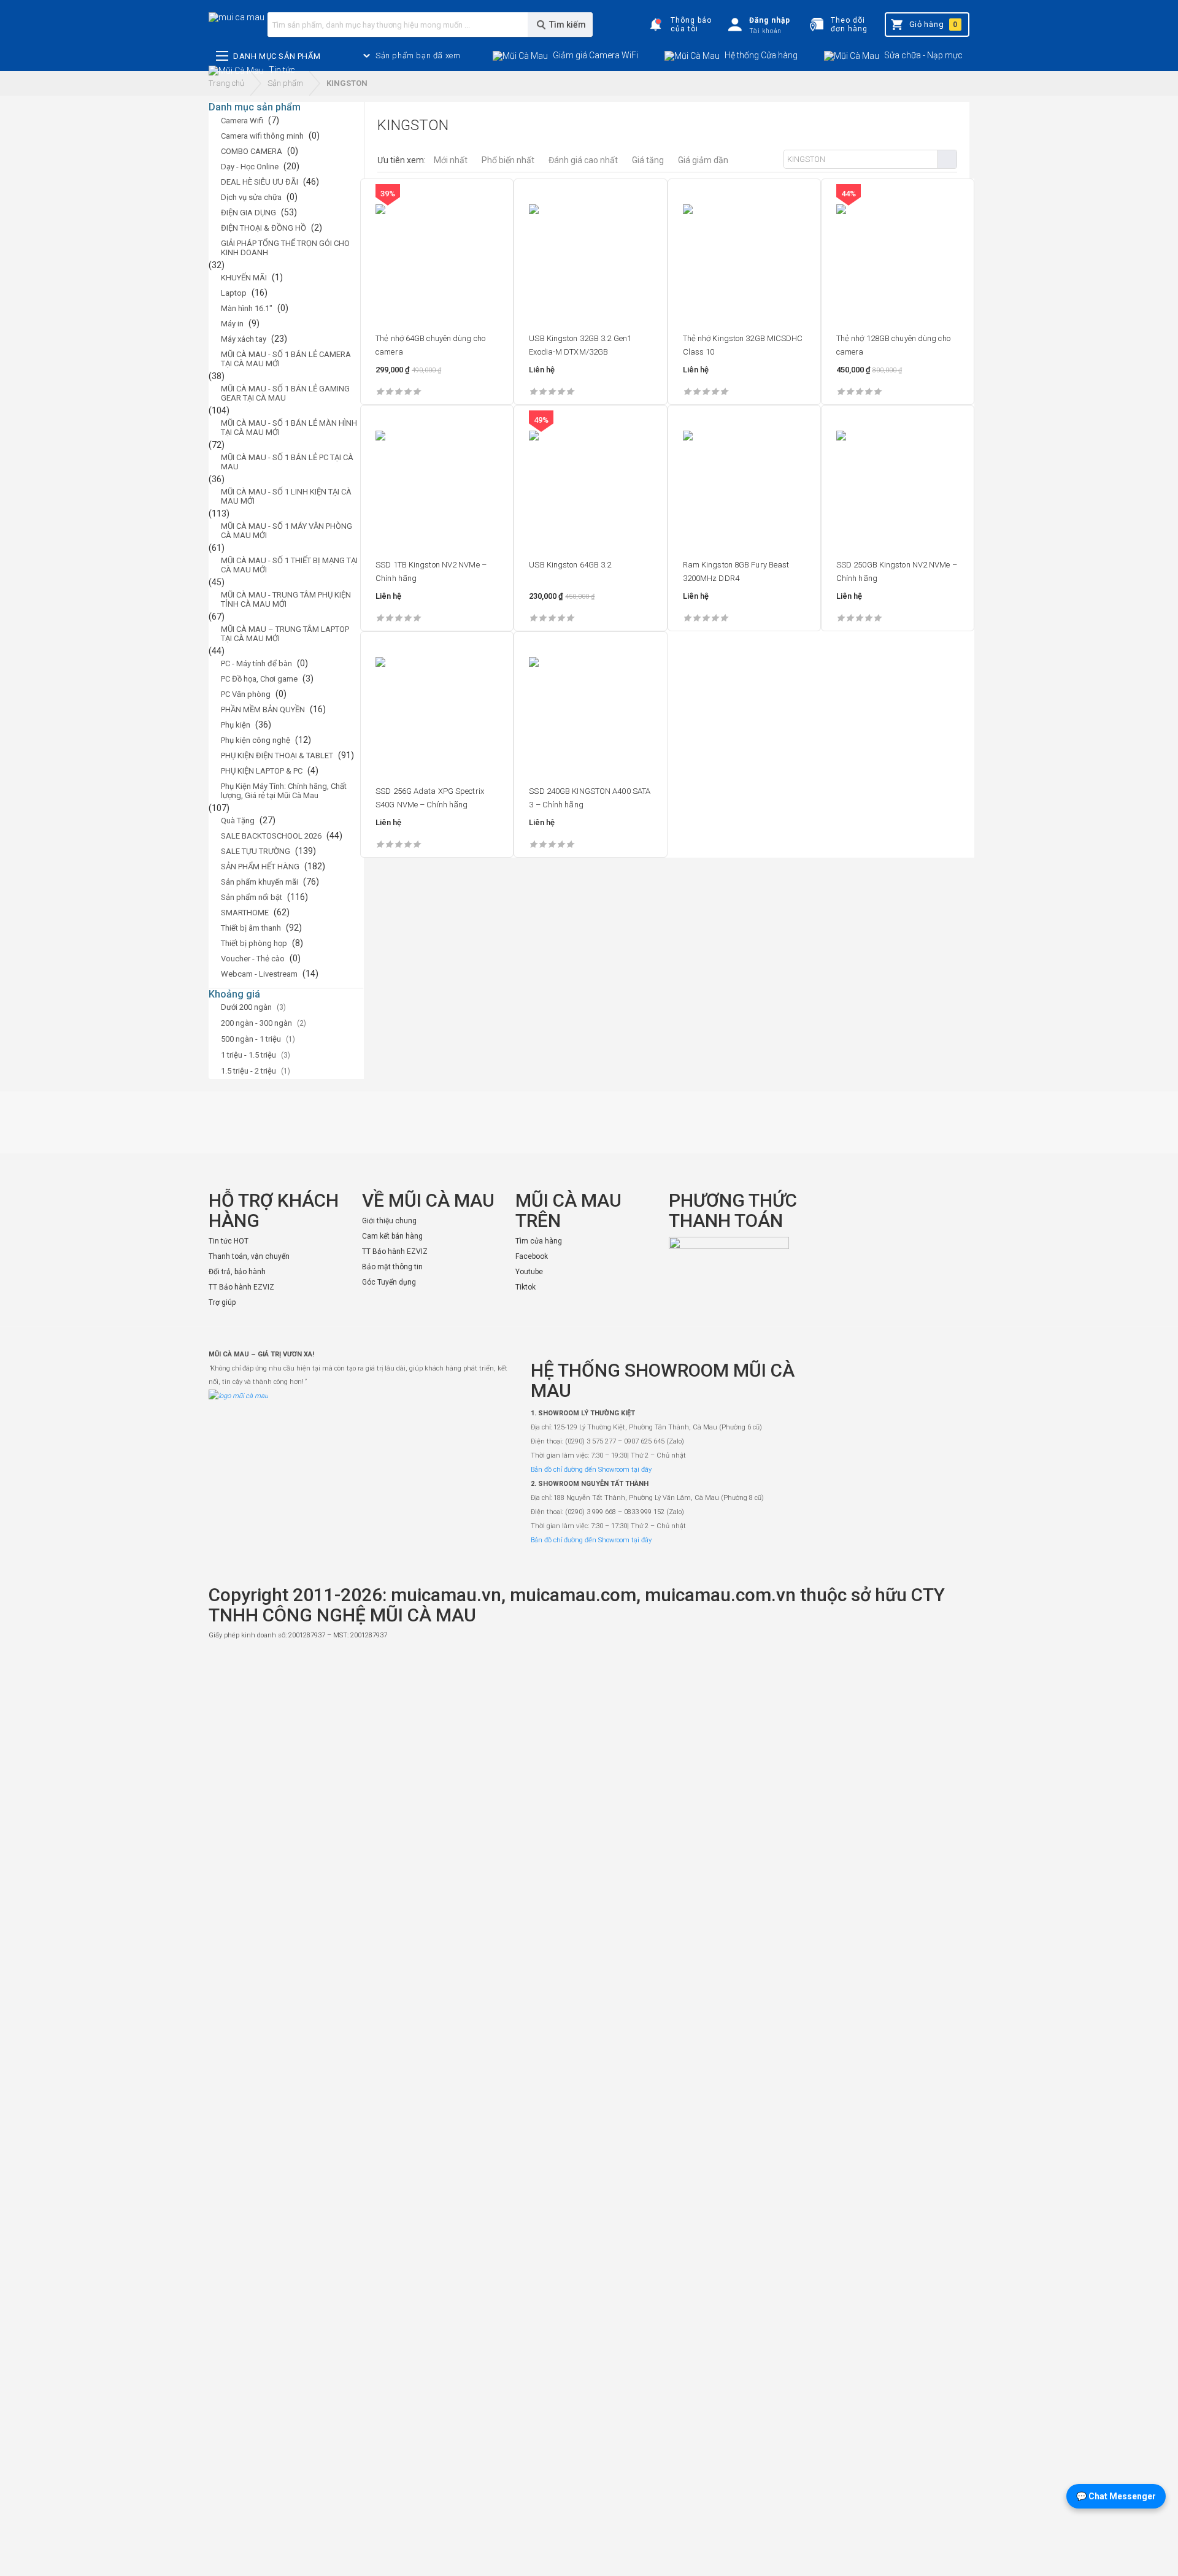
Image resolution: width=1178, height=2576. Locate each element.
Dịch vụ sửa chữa (251, 197)
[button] (418, 56)
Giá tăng (648, 160)
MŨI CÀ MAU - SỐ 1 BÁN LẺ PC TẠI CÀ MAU (287, 462)
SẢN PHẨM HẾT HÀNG (260, 867)
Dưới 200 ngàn (246, 1007)
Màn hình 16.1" (247, 308)
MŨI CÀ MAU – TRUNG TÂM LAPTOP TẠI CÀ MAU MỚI (285, 634)
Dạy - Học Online (250, 167)
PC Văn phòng (246, 694)
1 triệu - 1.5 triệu (248, 1055)
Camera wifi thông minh (262, 136)
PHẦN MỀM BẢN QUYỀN (263, 709)
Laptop (234, 293)
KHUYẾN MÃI (244, 278)
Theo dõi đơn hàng (849, 25)
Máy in (232, 324)
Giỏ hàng (934, 24)
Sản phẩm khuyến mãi (260, 882)
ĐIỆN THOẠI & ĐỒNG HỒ (264, 228)
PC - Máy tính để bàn (256, 663)
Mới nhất (451, 160)
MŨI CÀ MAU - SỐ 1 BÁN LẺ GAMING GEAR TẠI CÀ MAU (285, 393)
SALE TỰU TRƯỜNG (256, 851)
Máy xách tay (244, 339)
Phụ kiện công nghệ (256, 740)
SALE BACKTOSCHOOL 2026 (271, 836)
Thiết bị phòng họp (254, 943)
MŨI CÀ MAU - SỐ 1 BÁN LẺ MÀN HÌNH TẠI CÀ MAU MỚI (289, 428)
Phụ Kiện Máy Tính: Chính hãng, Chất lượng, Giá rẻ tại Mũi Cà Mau (284, 791)
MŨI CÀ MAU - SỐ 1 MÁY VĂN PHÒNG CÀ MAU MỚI (287, 531)
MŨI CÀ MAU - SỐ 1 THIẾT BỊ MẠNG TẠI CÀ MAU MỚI (289, 565)
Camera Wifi (242, 121)
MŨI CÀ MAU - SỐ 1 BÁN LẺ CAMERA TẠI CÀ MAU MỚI (286, 359)
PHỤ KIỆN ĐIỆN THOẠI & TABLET (277, 755)
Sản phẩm (285, 83)
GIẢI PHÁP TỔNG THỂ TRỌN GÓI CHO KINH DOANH (285, 248)
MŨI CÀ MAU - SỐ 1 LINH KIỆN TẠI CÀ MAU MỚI (286, 496)
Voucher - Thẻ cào (253, 959)
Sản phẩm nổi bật (252, 897)
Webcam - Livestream (259, 974)
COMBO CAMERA (252, 151)
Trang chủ (226, 83)
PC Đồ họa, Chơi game (259, 679)
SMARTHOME (245, 913)
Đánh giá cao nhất (583, 160)
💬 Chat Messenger (1116, 2496)
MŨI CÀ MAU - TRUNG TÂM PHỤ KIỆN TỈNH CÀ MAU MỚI (286, 599)
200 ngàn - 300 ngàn (256, 1023)
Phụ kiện (236, 725)
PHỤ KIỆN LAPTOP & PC (262, 771)
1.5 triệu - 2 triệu (248, 1071)
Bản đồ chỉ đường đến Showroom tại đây (591, 1470)
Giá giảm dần (703, 160)
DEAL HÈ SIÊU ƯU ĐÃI (260, 182)
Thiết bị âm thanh (251, 928)
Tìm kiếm (947, 159)
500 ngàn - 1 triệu (251, 1039)
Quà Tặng (238, 821)
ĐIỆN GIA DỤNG (248, 213)
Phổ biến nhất (508, 160)
